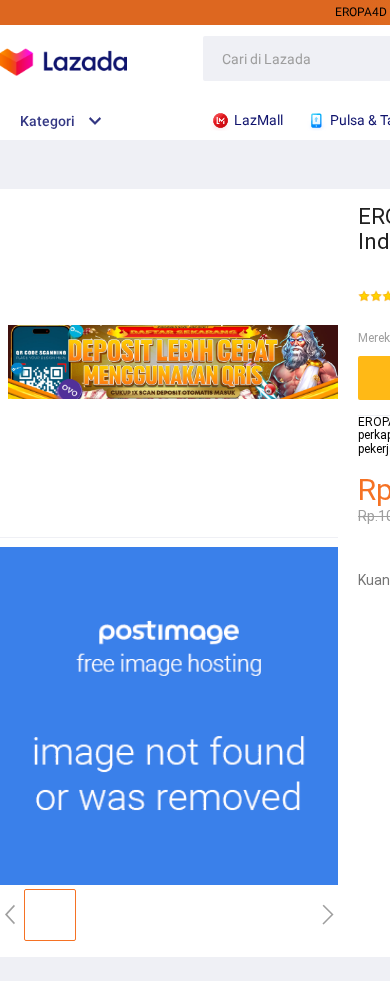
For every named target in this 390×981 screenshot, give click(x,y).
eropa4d (361, 12)
